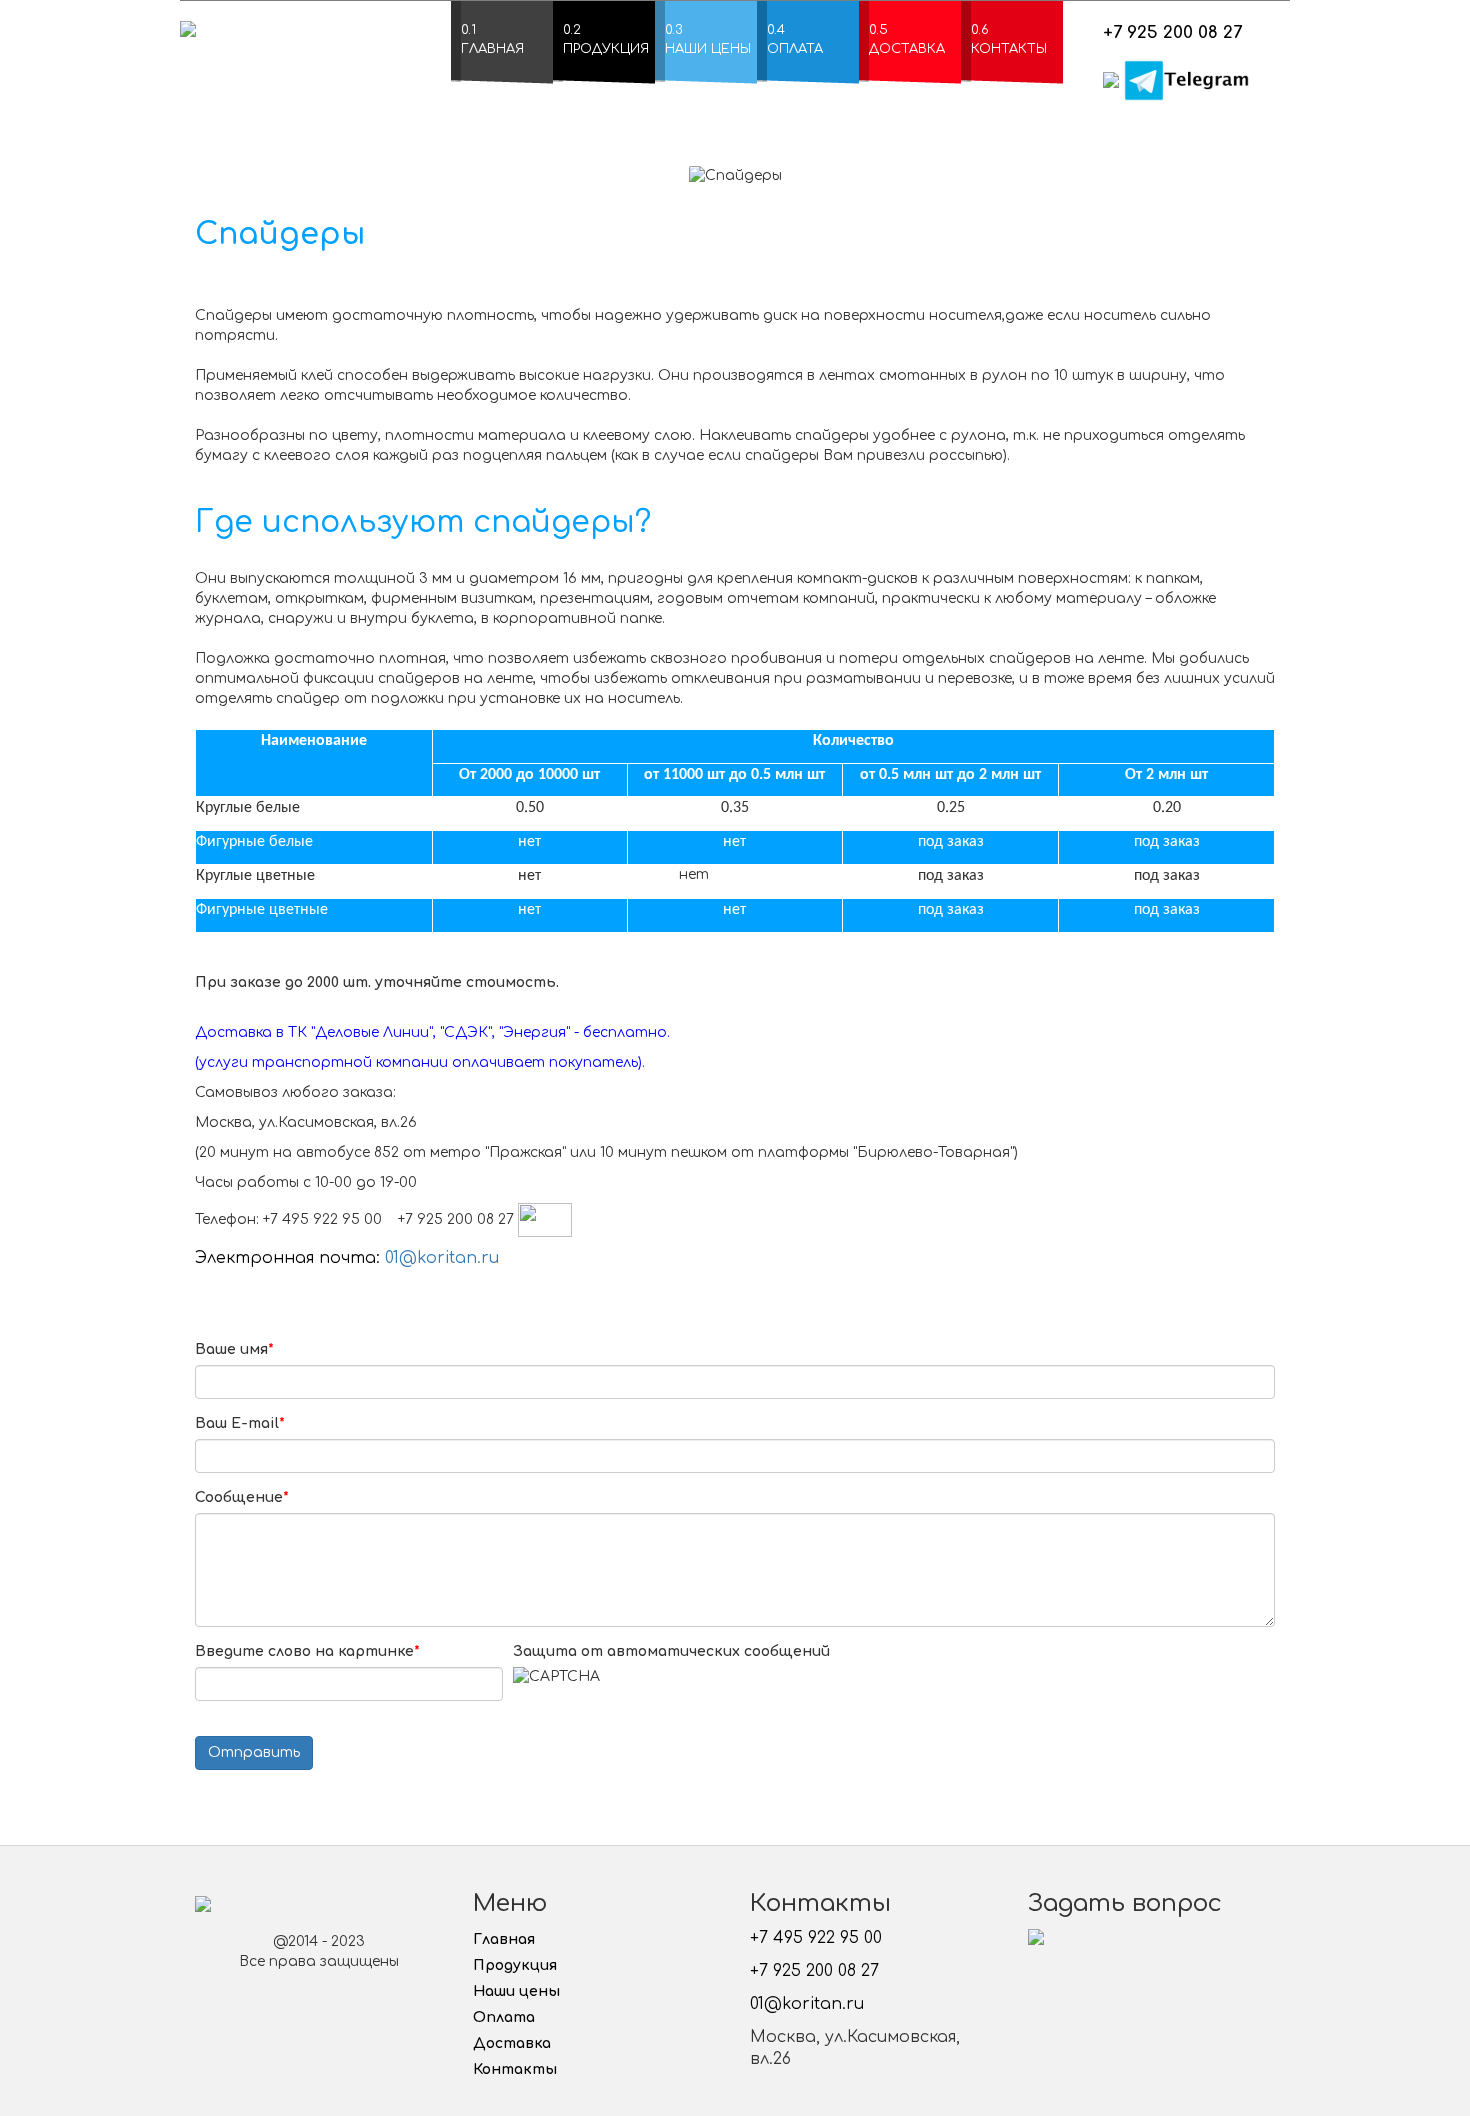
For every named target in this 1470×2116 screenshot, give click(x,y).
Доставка (512, 2043)
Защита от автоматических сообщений (671, 1651)
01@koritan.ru (442, 1258)
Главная (504, 1939)
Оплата (504, 2017)
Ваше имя (234, 1349)
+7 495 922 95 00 (816, 1938)
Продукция (515, 1965)
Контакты (515, 2069)
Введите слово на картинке (307, 1651)
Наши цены (516, 1991)
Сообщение (242, 1497)
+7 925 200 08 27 (1172, 32)
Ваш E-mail (240, 1423)
